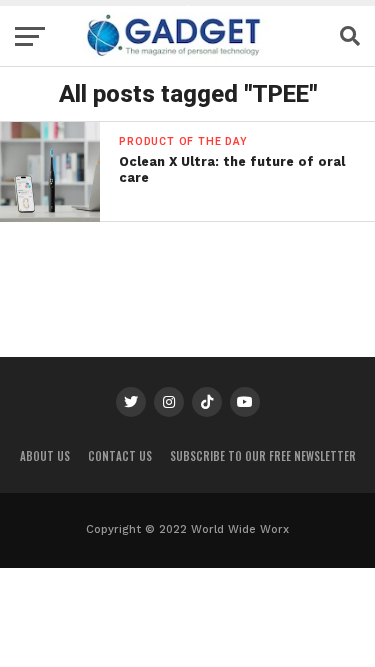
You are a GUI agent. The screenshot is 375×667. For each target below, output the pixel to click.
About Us (45, 456)
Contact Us (120, 456)
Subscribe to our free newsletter (263, 456)
